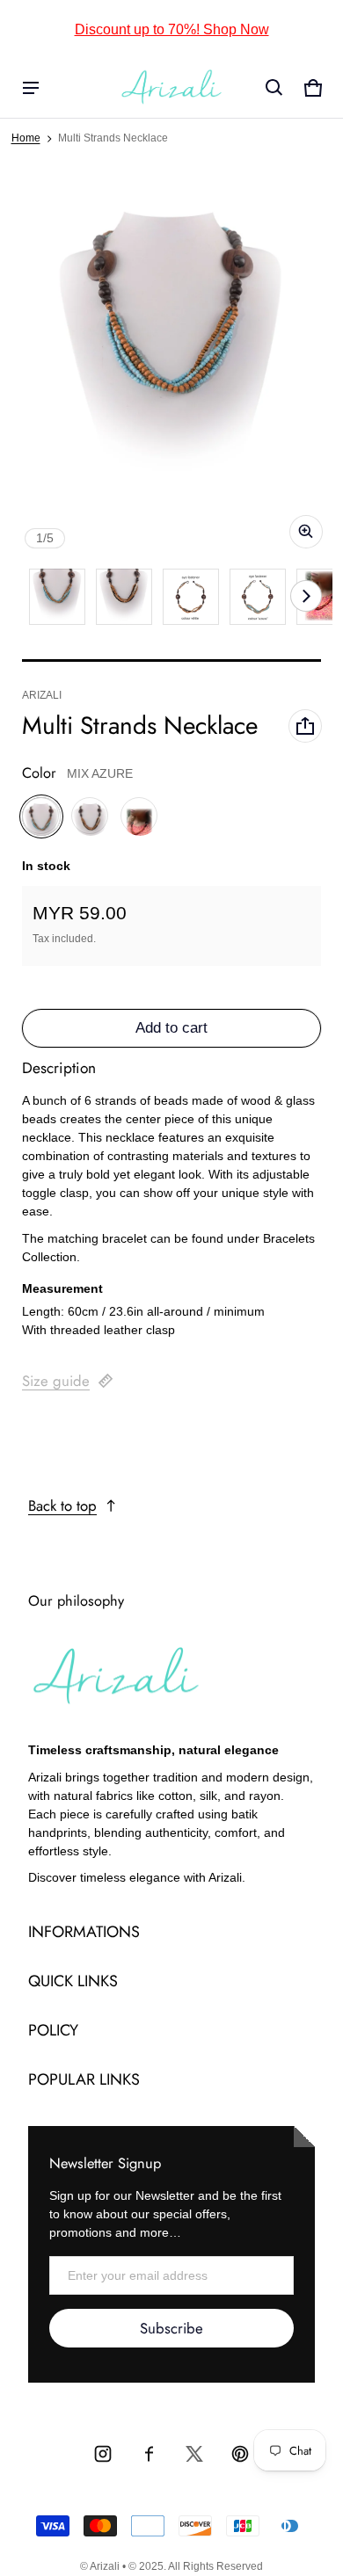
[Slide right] (306, 596)
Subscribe (171, 2328)
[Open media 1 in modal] (172, 365)
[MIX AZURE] (41, 816)
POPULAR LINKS (84, 2079)
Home (26, 138)
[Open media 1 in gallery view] (57, 597)
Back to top (62, 1506)
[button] (274, 88)
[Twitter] (194, 2454)
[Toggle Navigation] (31, 88)
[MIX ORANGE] (140, 816)
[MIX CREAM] (91, 816)
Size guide (56, 1381)
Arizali (105, 2566)
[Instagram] (103, 2454)
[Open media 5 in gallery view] (258, 597)
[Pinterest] (240, 2454)
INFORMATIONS (84, 1932)
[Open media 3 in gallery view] (191, 597)
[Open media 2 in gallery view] (124, 597)
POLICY (53, 2030)
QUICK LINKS (73, 1981)
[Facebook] (149, 2454)
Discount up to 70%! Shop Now (172, 29)
